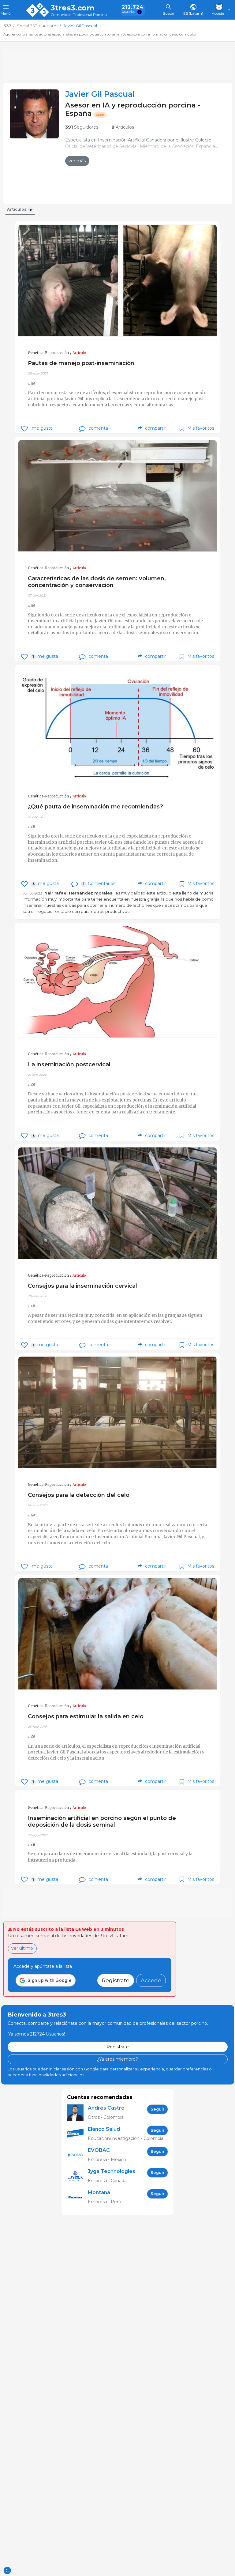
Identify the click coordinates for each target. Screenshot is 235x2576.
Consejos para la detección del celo (79, 1495)
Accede (151, 1980)
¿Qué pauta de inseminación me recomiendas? (95, 806)
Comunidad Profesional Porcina (79, 15)
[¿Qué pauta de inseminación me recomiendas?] (117, 724)
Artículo (79, 353)
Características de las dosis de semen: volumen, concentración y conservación (97, 582)
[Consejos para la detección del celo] (117, 1412)
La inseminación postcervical (69, 1064)
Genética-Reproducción (48, 353)
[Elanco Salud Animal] (77, 2134)
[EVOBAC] (77, 2155)
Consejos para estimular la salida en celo (86, 1716)
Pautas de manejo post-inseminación (81, 363)
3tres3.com (72, 8)
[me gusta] (24, 429)
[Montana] (77, 2197)
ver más (77, 161)
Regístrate (116, 1980)
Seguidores (82, 127)
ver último (22, 1948)
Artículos (123, 127)
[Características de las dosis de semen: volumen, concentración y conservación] (117, 496)
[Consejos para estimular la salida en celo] (117, 1634)
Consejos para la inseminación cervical (82, 1286)
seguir (158, 2109)
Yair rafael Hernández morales (79, 893)
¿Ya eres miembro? (117, 2059)
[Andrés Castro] (77, 2113)
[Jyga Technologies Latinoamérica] (77, 2176)
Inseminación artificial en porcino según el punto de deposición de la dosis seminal (102, 1821)
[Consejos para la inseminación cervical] (117, 1203)
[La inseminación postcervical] (117, 982)
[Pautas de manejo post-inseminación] (117, 281)
